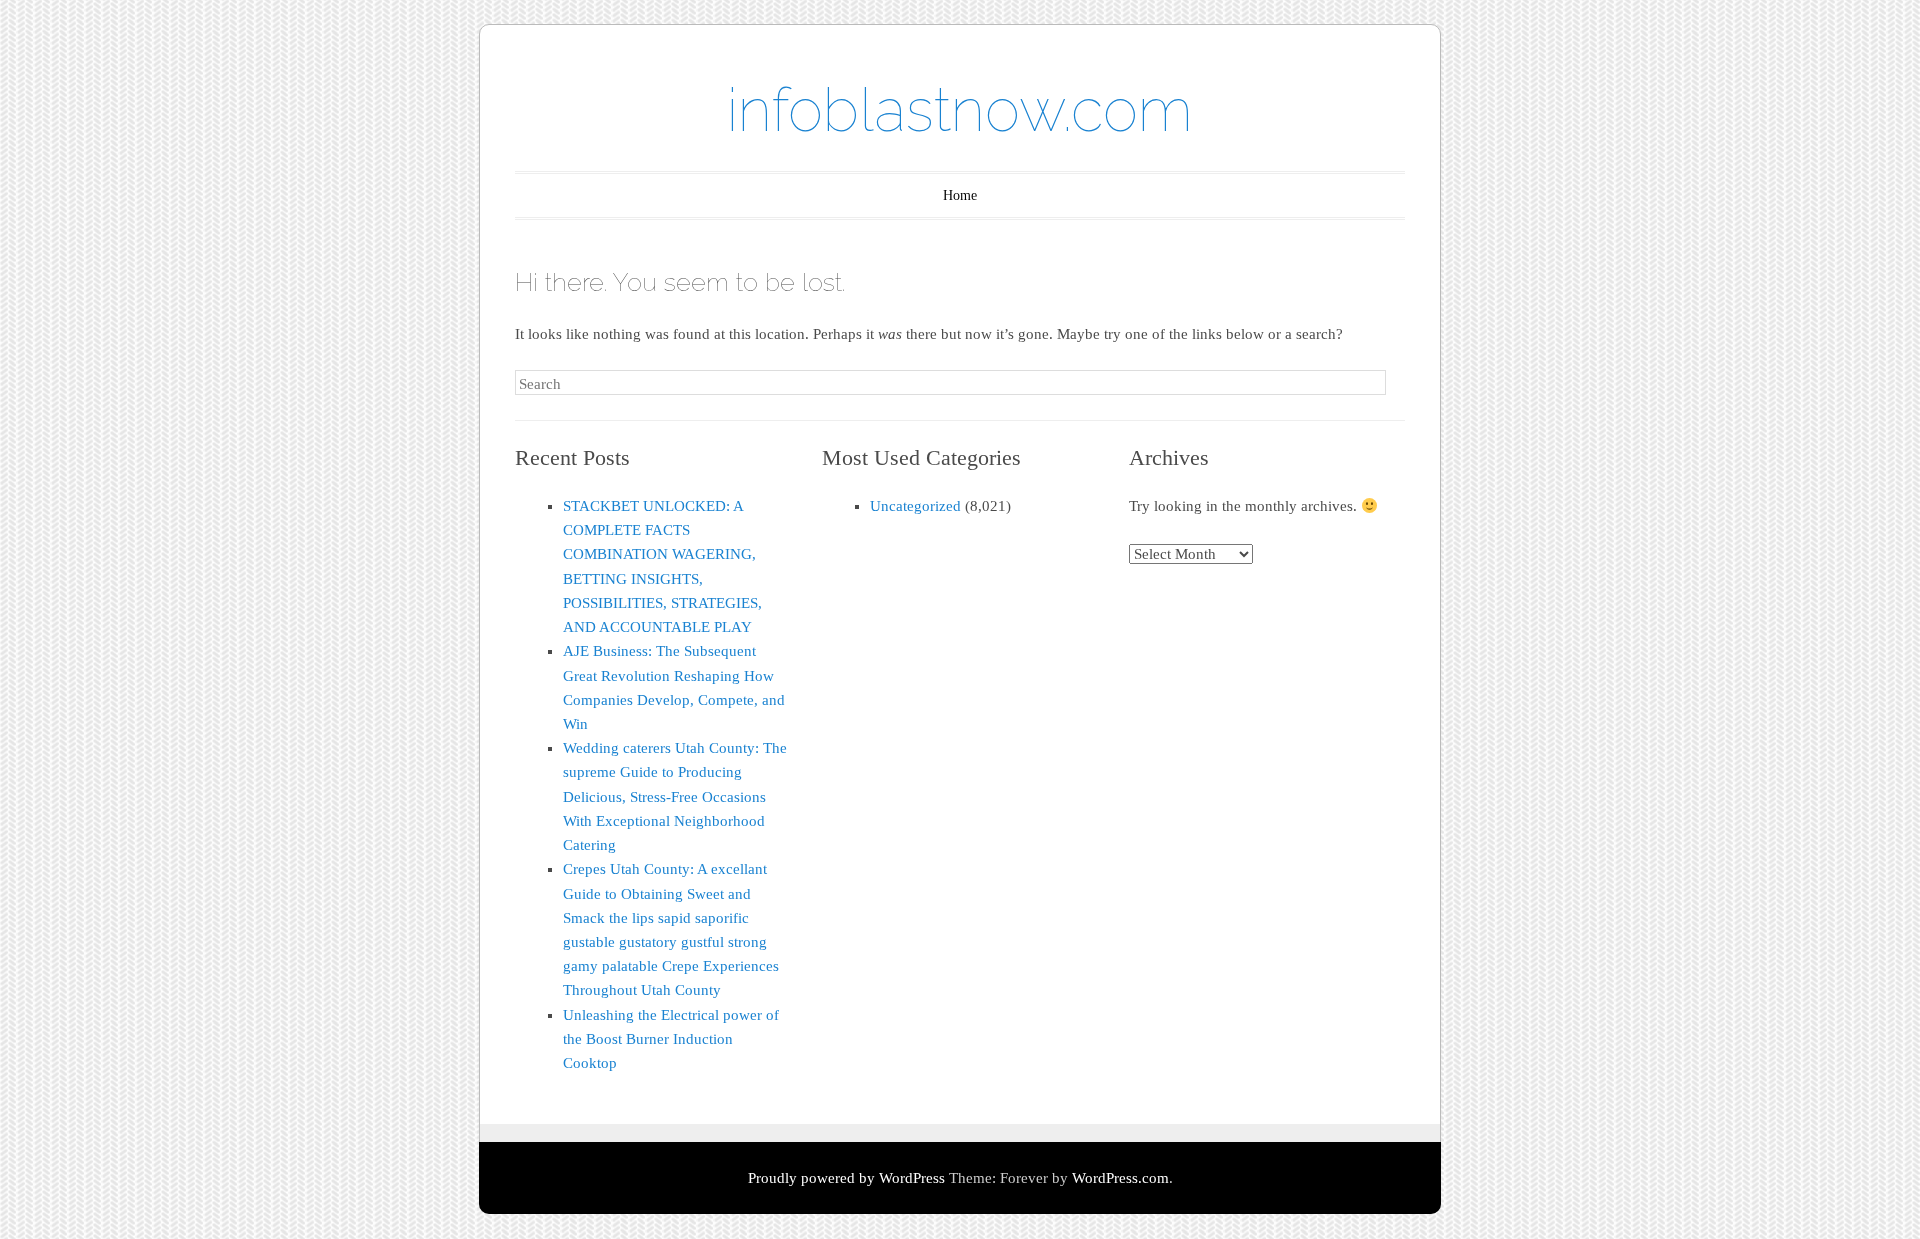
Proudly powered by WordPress (846, 1178)
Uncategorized (915, 506)
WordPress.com (1120, 1178)
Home (960, 195)
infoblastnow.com (960, 110)
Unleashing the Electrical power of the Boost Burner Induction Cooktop (671, 1039)
